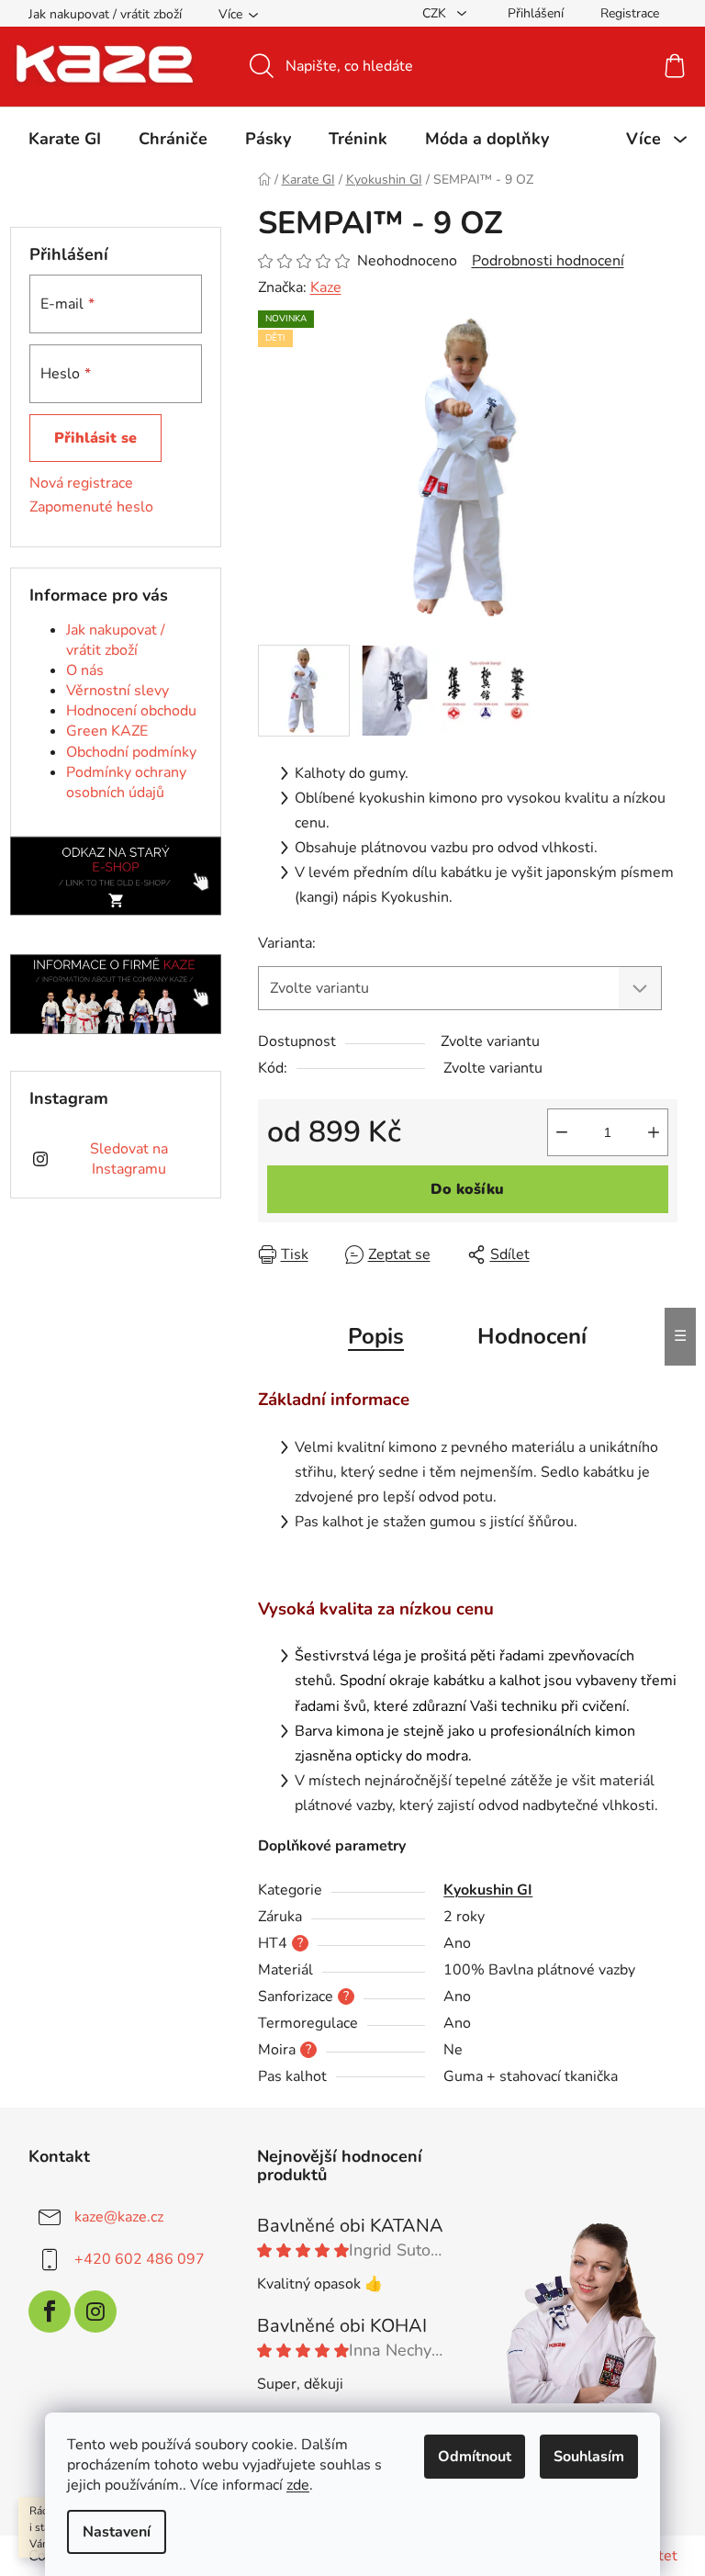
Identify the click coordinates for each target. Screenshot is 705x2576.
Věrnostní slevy (117, 691)
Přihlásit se (95, 438)
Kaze (326, 287)
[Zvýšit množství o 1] (654, 1132)
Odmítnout (475, 2457)
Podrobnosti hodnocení (548, 261)
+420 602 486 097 (140, 2258)
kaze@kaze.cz (119, 2216)
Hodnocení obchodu (131, 711)
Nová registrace (81, 483)
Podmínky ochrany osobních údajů (126, 782)
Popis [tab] (376, 1336)
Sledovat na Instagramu (129, 1159)
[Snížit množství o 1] (562, 1132)
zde (298, 2485)
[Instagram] (95, 2312)
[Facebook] (50, 2312)
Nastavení (117, 2532)
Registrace (630, 13)
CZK (436, 13)
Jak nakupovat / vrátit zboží (105, 14)
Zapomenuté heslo (91, 507)
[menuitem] (65, 139)
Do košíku (467, 1189)
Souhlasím (589, 2457)
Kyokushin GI (488, 1890)
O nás (85, 670)
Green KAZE (107, 731)
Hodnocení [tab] (532, 1336)
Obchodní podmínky (131, 752)
